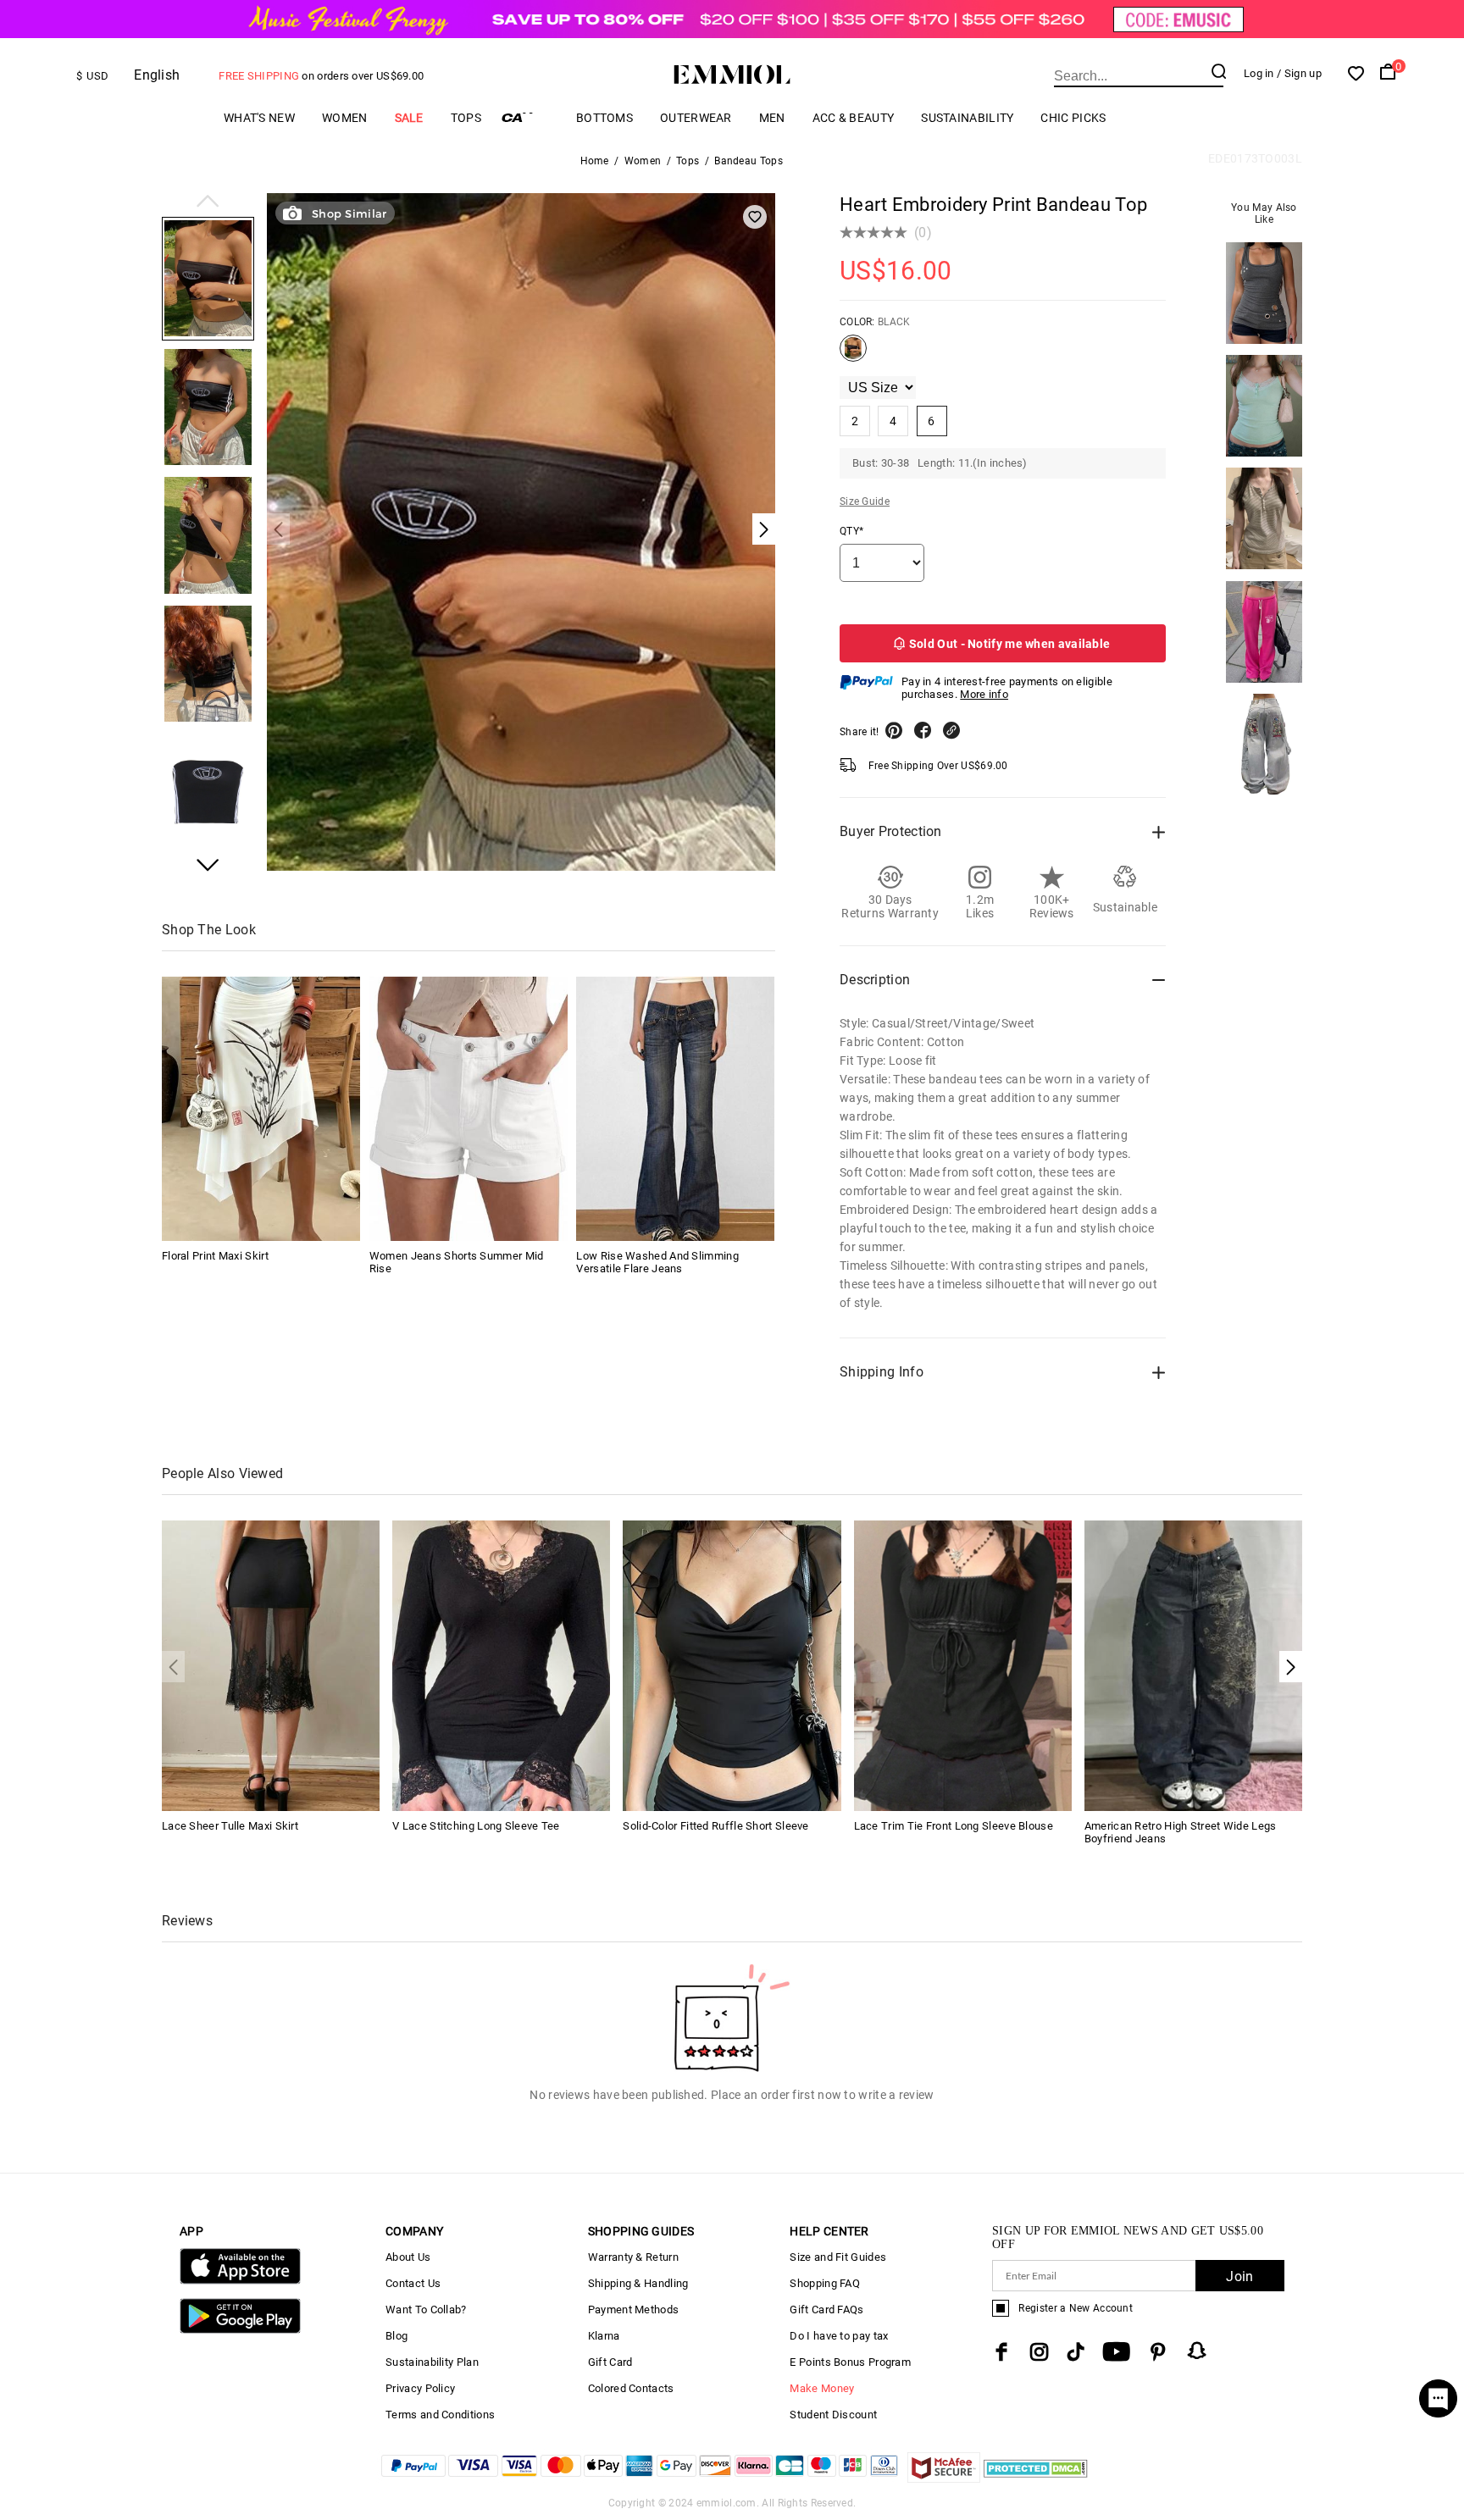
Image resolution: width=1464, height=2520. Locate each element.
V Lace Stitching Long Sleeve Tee (476, 1826)
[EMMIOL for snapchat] (1197, 2351)
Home (595, 161)
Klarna (604, 2336)
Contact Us (413, 2283)
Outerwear (696, 118)
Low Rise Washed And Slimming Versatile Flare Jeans (657, 1262)
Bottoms (604, 118)
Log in (1259, 73)
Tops (466, 118)
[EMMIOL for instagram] (1040, 2352)
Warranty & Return (633, 2257)
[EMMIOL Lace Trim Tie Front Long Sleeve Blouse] (963, 1665)
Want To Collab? (426, 2310)
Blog (396, 2336)
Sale (409, 118)
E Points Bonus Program (850, 2362)
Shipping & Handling (638, 2283)
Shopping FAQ (825, 2283)
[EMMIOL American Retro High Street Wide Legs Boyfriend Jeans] (1193, 1665)
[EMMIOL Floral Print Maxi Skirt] (261, 1109)
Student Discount (833, 2415)
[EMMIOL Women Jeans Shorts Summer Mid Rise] (469, 1109)
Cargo (529, 117)
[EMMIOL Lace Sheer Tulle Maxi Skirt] (271, 1665)
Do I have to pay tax (839, 2336)
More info (984, 694)
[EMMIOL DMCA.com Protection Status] (1036, 2478)
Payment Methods (634, 2310)
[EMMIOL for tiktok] (1076, 2352)
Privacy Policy (420, 2388)
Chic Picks (1073, 118)
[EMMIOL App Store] (240, 2281)
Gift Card (610, 2362)
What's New (259, 118)
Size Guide (865, 501)
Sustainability (967, 118)
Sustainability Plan (432, 2362)
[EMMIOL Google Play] (240, 2330)
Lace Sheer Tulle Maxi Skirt (230, 1826)
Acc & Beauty (854, 118)
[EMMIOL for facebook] (1001, 2352)
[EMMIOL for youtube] (1116, 2352)
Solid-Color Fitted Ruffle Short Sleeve (715, 1826)
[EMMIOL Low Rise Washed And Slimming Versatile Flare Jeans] (675, 1109)
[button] (208, 202)
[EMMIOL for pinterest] (1158, 2352)
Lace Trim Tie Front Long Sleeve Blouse (954, 1826)
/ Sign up (1299, 73)
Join (1239, 2276)
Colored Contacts (631, 2388)
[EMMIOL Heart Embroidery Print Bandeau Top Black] (853, 355)
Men (772, 118)
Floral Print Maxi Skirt (215, 1256)
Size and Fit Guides (838, 2257)
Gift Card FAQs (826, 2310)
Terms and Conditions (440, 2415)
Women (345, 118)
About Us (408, 2257)
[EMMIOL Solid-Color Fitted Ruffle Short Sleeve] (732, 1665)
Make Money (822, 2388)
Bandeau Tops (749, 161)
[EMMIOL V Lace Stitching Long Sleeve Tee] (501, 1665)
